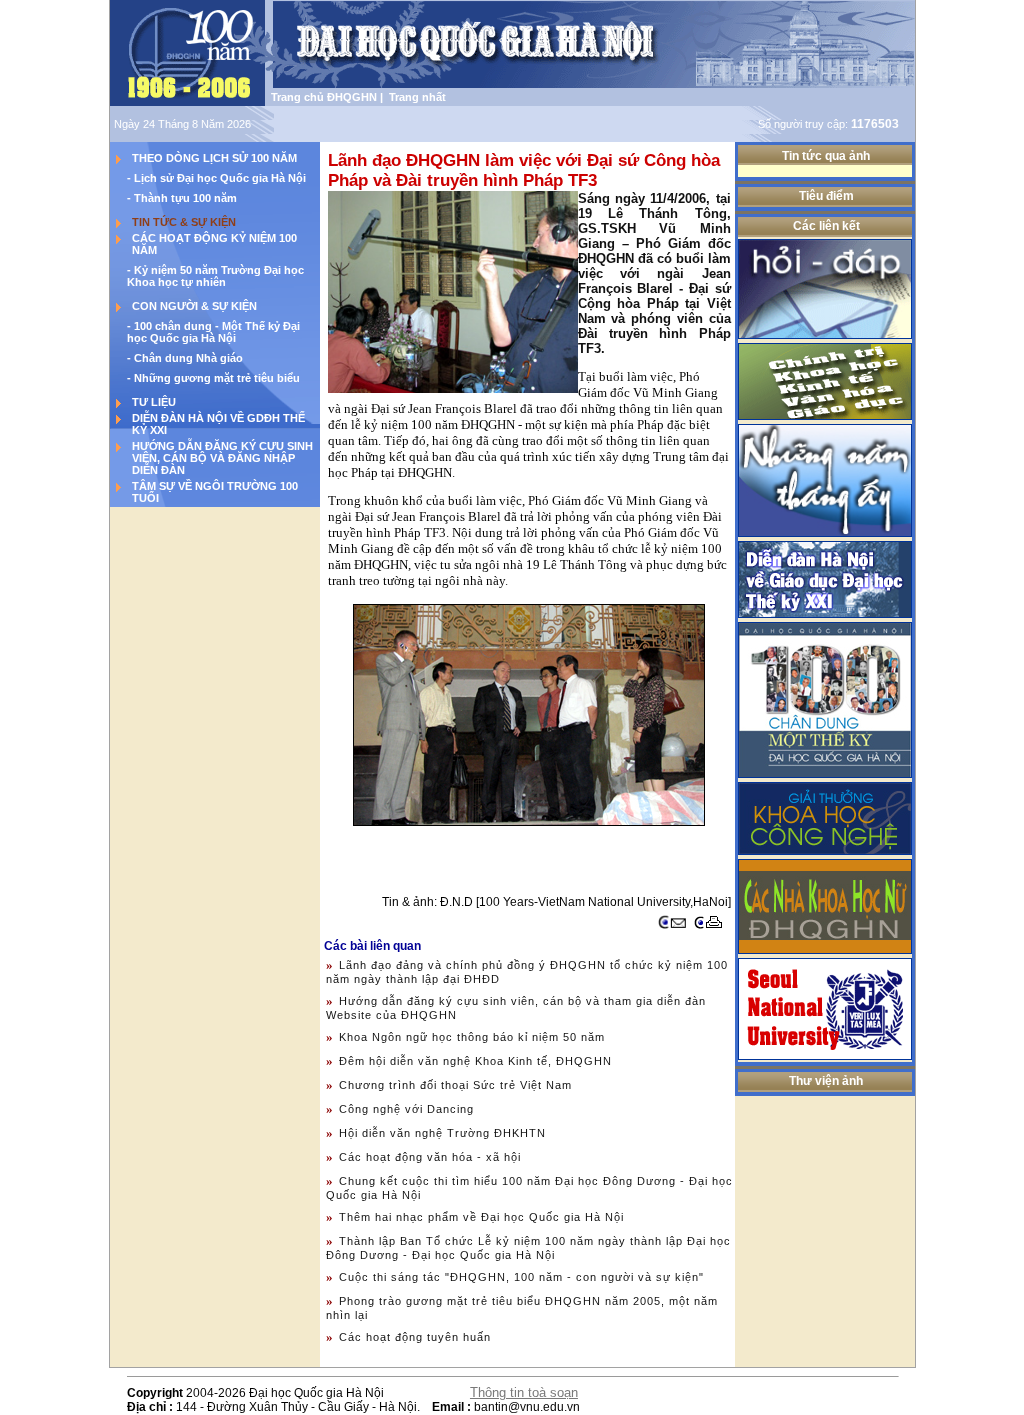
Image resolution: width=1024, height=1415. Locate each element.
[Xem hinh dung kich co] (453, 292)
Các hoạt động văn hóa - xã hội (430, 1157)
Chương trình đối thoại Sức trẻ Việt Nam (455, 1085)
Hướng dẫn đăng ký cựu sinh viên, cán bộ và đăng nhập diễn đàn (222, 458)
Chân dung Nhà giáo (188, 358)
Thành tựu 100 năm (185, 198)
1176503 (875, 124)
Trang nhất (414, 97)
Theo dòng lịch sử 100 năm (214, 158)
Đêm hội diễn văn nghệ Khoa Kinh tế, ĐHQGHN (475, 1061)
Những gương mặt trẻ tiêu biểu (217, 378)
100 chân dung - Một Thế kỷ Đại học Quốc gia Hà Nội (213, 332)
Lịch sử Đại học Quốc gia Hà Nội (220, 178)
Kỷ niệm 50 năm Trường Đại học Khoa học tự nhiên (215, 276)
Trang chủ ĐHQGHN (324, 97)
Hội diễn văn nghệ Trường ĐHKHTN (442, 1133)
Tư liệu (154, 402)
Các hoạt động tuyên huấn (415, 1337)
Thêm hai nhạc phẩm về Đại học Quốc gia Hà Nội (481, 1217)
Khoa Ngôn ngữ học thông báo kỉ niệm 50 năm (472, 1037)
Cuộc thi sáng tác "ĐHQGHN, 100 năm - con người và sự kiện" (521, 1277)
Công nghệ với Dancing (406, 1109)
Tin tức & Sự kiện (184, 222)
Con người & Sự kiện (194, 306)
